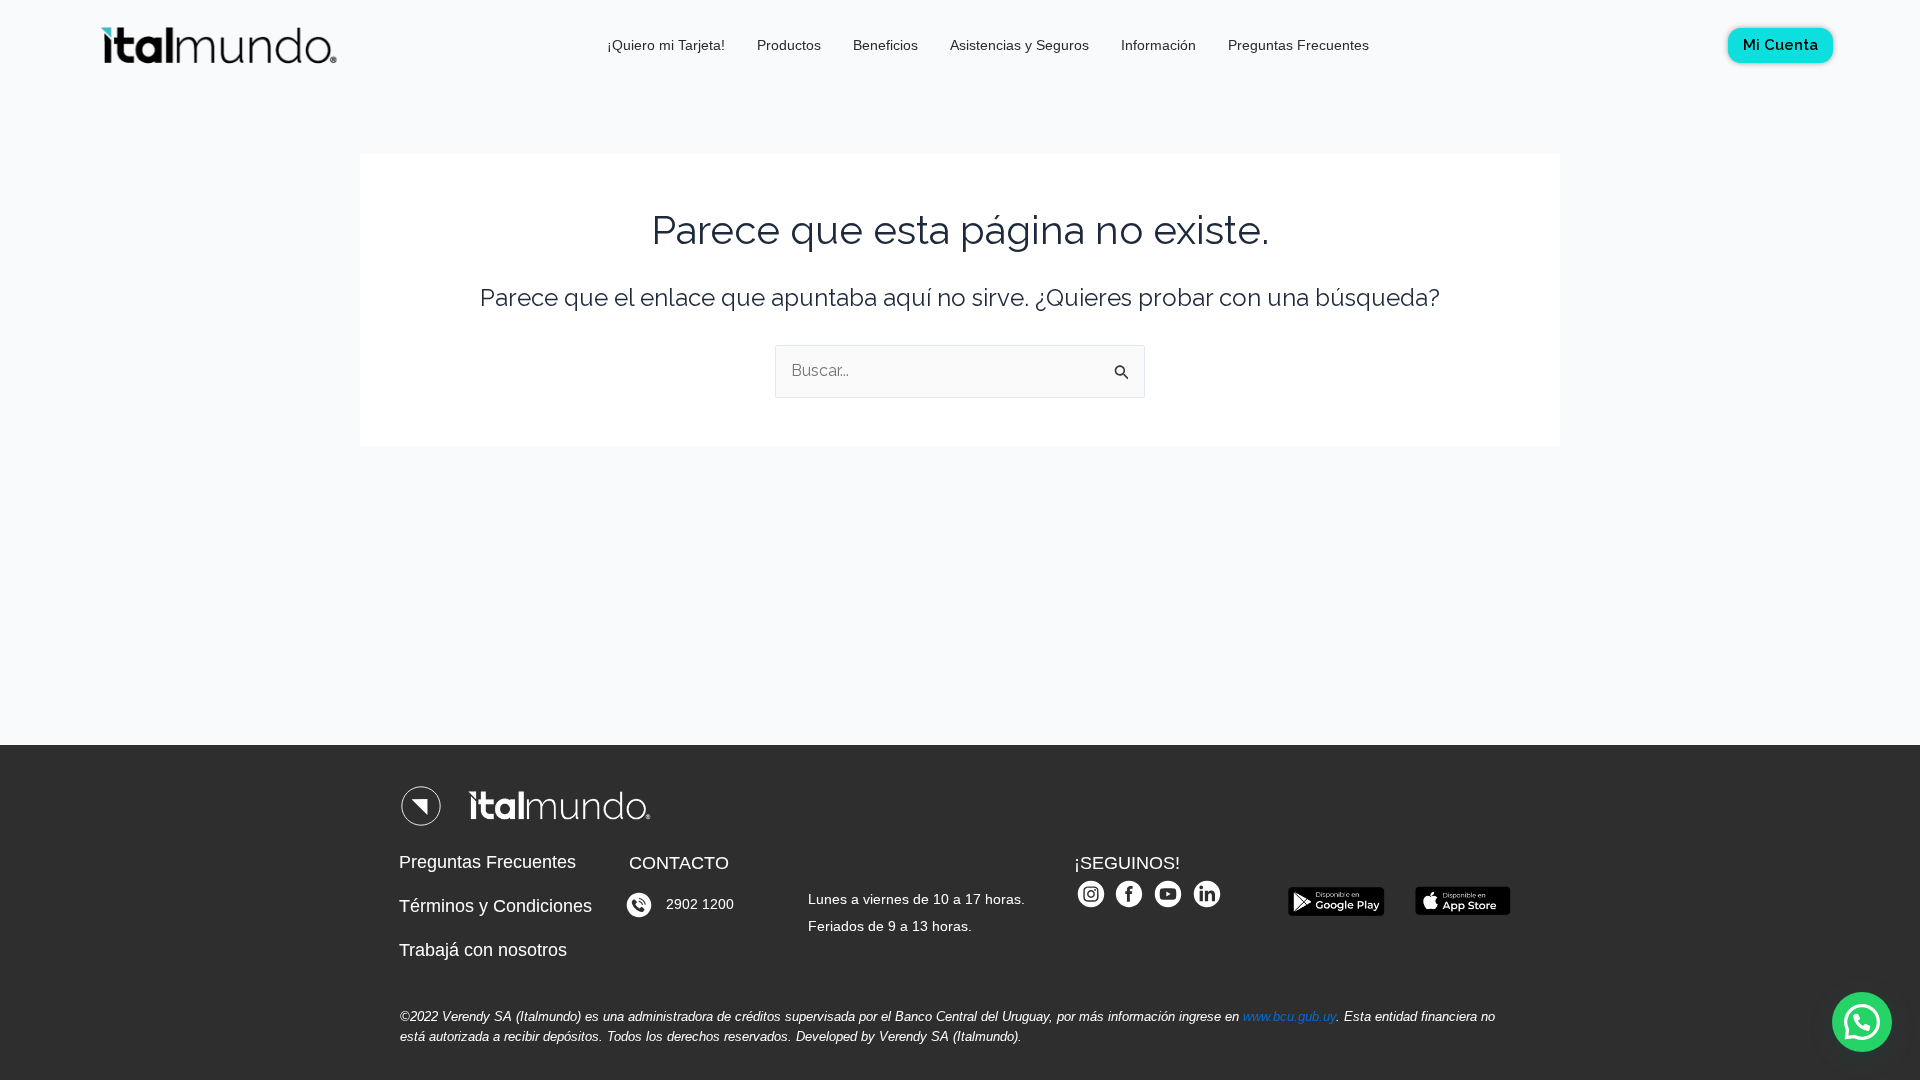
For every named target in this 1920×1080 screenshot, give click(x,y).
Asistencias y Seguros (1019, 45)
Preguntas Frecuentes (1298, 45)
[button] (1862, 1022)
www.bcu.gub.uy (1289, 1016)
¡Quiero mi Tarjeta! (666, 45)
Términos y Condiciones (495, 906)
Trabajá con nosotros (483, 950)
